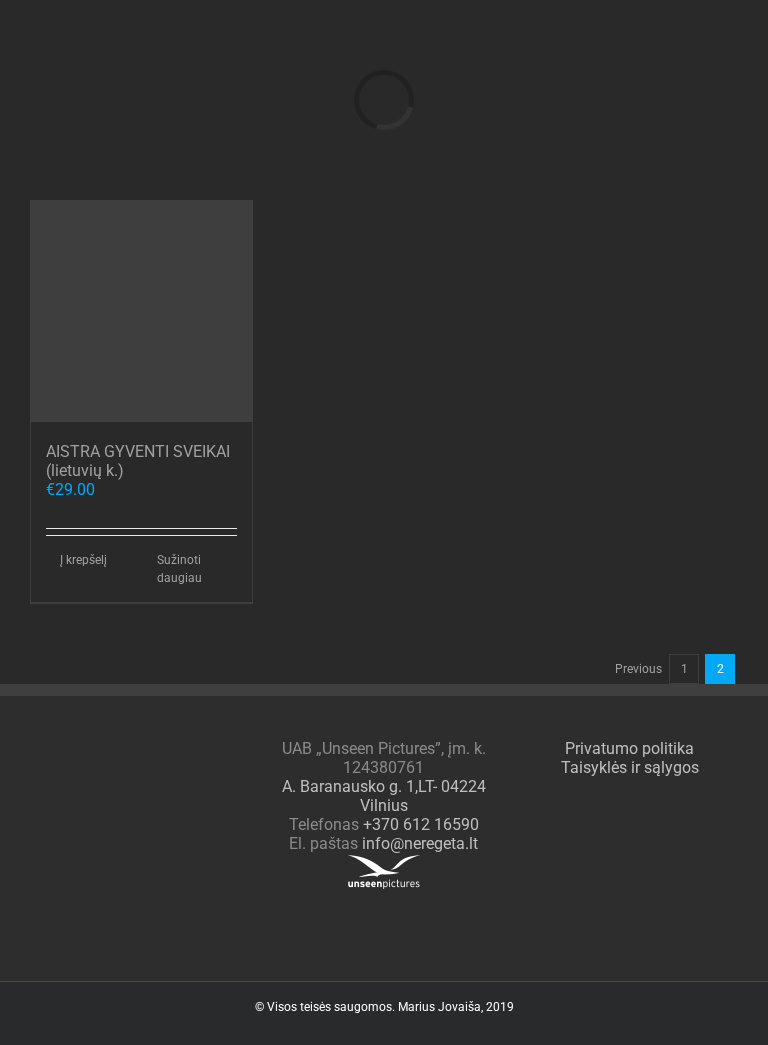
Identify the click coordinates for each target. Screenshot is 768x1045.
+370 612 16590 (421, 824)
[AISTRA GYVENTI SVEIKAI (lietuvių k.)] (141, 311)
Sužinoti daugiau (179, 569)
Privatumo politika (629, 748)
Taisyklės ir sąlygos (630, 767)
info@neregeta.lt (420, 843)
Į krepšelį (83, 560)
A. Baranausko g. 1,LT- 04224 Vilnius (384, 796)
